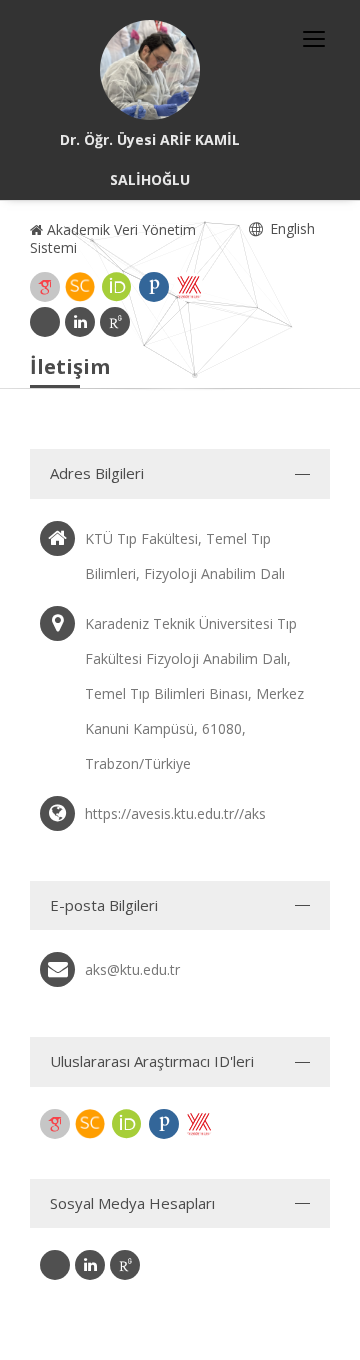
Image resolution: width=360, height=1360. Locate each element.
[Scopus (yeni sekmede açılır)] (80, 287)
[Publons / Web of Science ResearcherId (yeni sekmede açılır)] (154, 287)
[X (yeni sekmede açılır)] (45, 322)
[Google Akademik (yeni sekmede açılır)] (45, 287)
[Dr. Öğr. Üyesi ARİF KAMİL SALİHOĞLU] (150, 70)
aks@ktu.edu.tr (132, 969)
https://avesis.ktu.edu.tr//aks (175, 813)
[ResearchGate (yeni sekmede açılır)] (115, 322)
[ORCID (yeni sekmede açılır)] (117, 287)
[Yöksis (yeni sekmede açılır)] (189, 287)
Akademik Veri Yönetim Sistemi (113, 238)
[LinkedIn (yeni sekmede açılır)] (80, 322)
